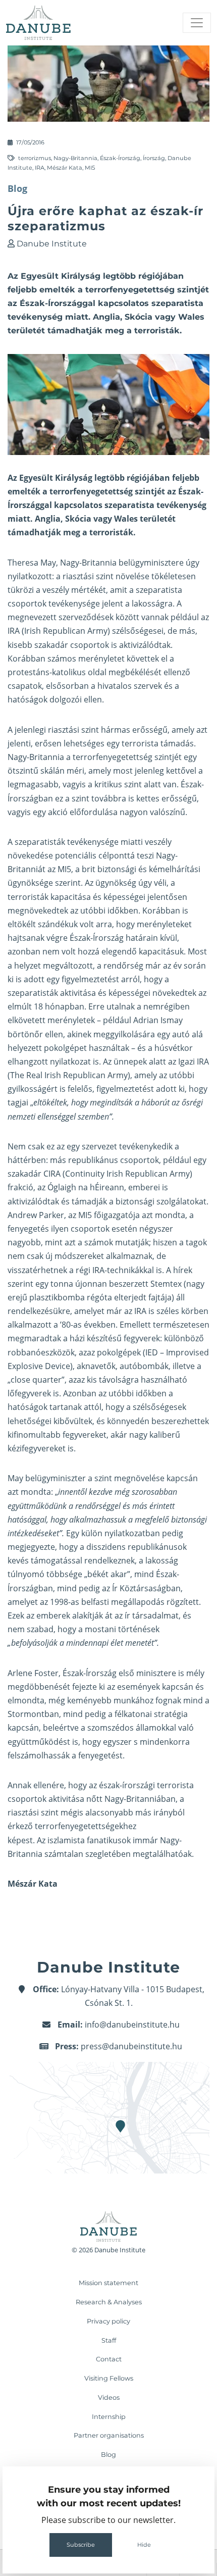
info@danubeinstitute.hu (132, 2025)
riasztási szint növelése (106, 576)
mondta (36, 1492)
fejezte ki (89, 1687)
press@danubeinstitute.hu (131, 2046)
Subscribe (81, 2545)
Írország (154, 158)
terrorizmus (35, 158)
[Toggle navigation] (197, 23)
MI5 (90, 168)
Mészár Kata (65, 168)
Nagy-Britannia (75, 158)
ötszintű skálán (36, 771)
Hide (144, 2545)
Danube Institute (52, 244)
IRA (40, 168)
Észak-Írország (120, 158)
